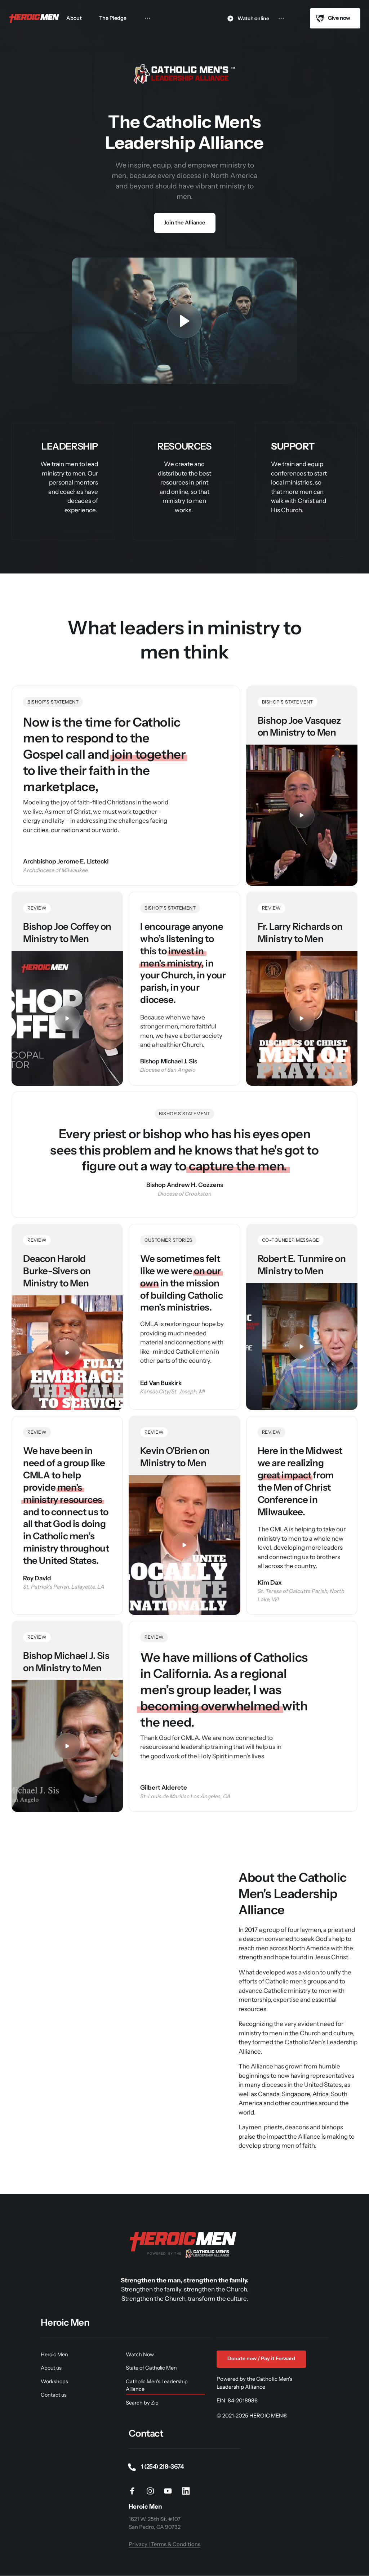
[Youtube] (171, 2491)
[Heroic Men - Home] (35, 19)
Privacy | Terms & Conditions (165, 2544)
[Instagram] (153, 2491)
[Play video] (184, 321)
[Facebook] (135, 2491)
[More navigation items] (148, 18)
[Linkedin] (188, 2491)
